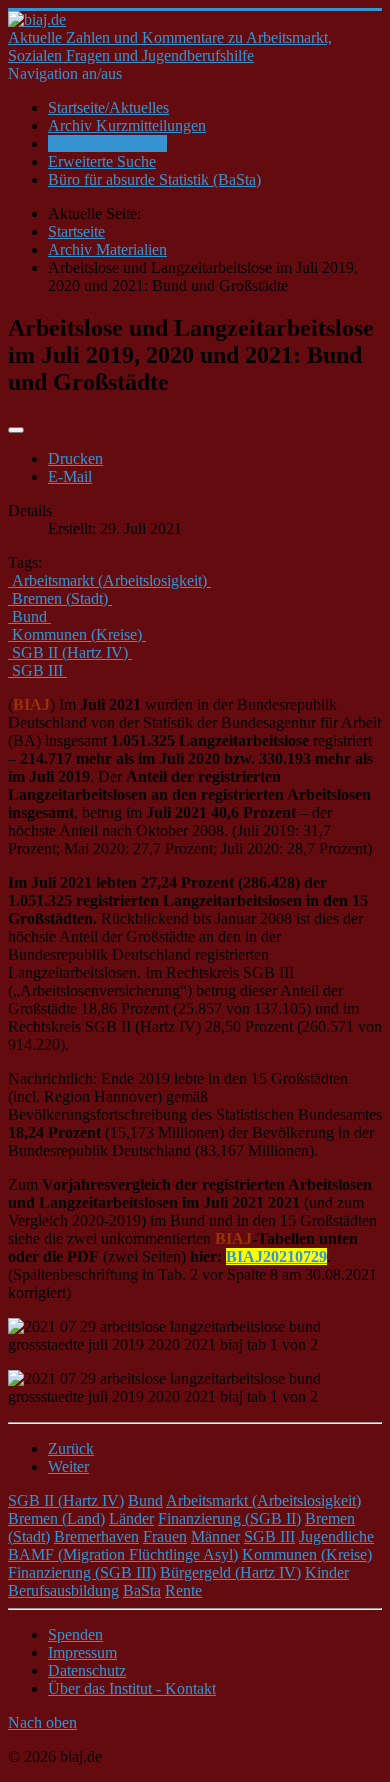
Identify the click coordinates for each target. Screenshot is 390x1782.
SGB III (269, 1536)
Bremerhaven (96, 1536)
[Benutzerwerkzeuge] (16, 430)
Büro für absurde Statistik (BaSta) (154, 179)
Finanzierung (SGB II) (229, 1518)
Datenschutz (87, 1670)
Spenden (75, 1634)
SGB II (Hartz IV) (66, 1500)
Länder (131, 1518)
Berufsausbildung (63, 1590)
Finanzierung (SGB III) (82, 1572)
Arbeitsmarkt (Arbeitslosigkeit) (263, 1500)
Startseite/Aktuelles (108, 107)
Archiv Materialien (107, 143)
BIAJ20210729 (276, 1256)
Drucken (75, 458)
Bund (145, 1500)
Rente (183, 1590)
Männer (215, 1536)
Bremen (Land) (56, 1518)
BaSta (142, 1590)
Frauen (165, 1536)
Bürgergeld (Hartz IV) (230, 1572)
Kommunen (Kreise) (307, 1554)
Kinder (327, 1572)
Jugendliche (336, 1536)
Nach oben (42, 1722)
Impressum (82, 1652)
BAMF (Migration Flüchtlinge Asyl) (123, 1554)
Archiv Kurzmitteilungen (127, 125)
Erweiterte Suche (102, 161)
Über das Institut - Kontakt (132, 1688)
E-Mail (70, 476)
